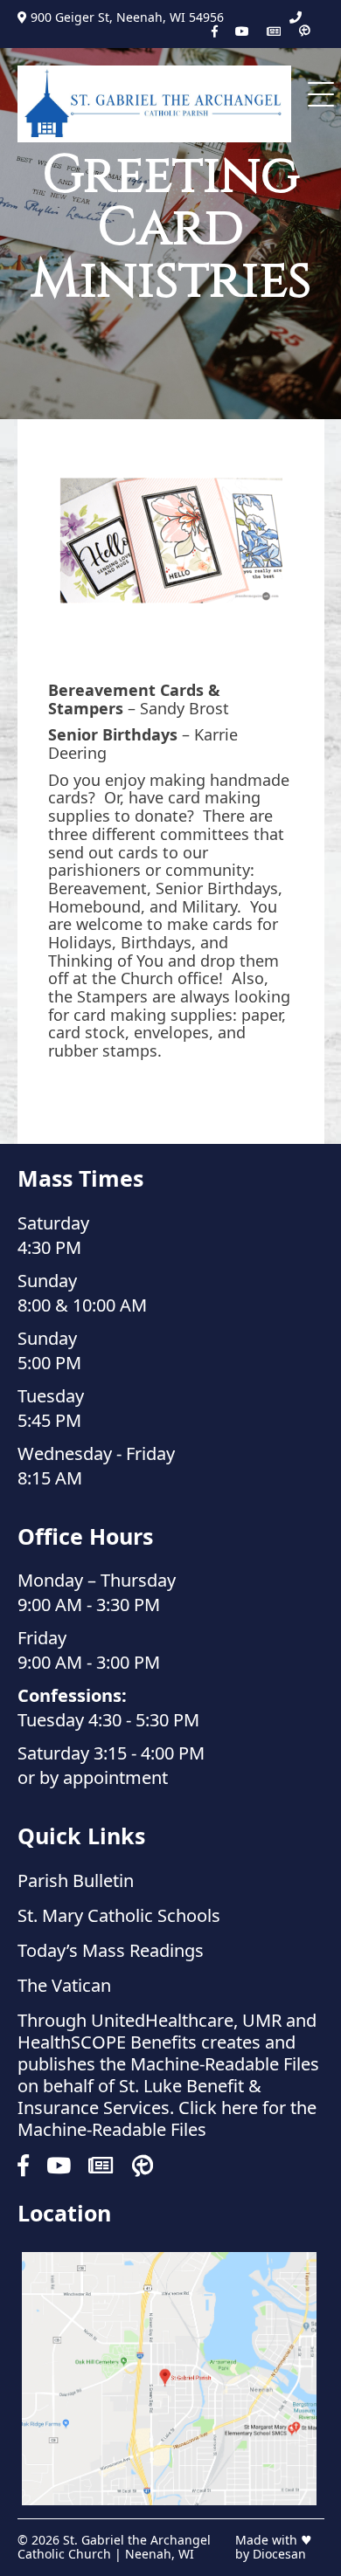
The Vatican (64, 1985)
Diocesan (279, 2554)
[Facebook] (215, 31)
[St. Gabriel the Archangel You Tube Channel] (242, 31)
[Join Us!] (169, 2379)
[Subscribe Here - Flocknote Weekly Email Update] (274, 31)
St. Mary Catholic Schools (119, 1915)
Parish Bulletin (76, 1880)
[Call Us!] (296, 17)
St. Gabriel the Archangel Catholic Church (114, 2547)
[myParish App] (304, 31)
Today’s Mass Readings (111, 1950)
